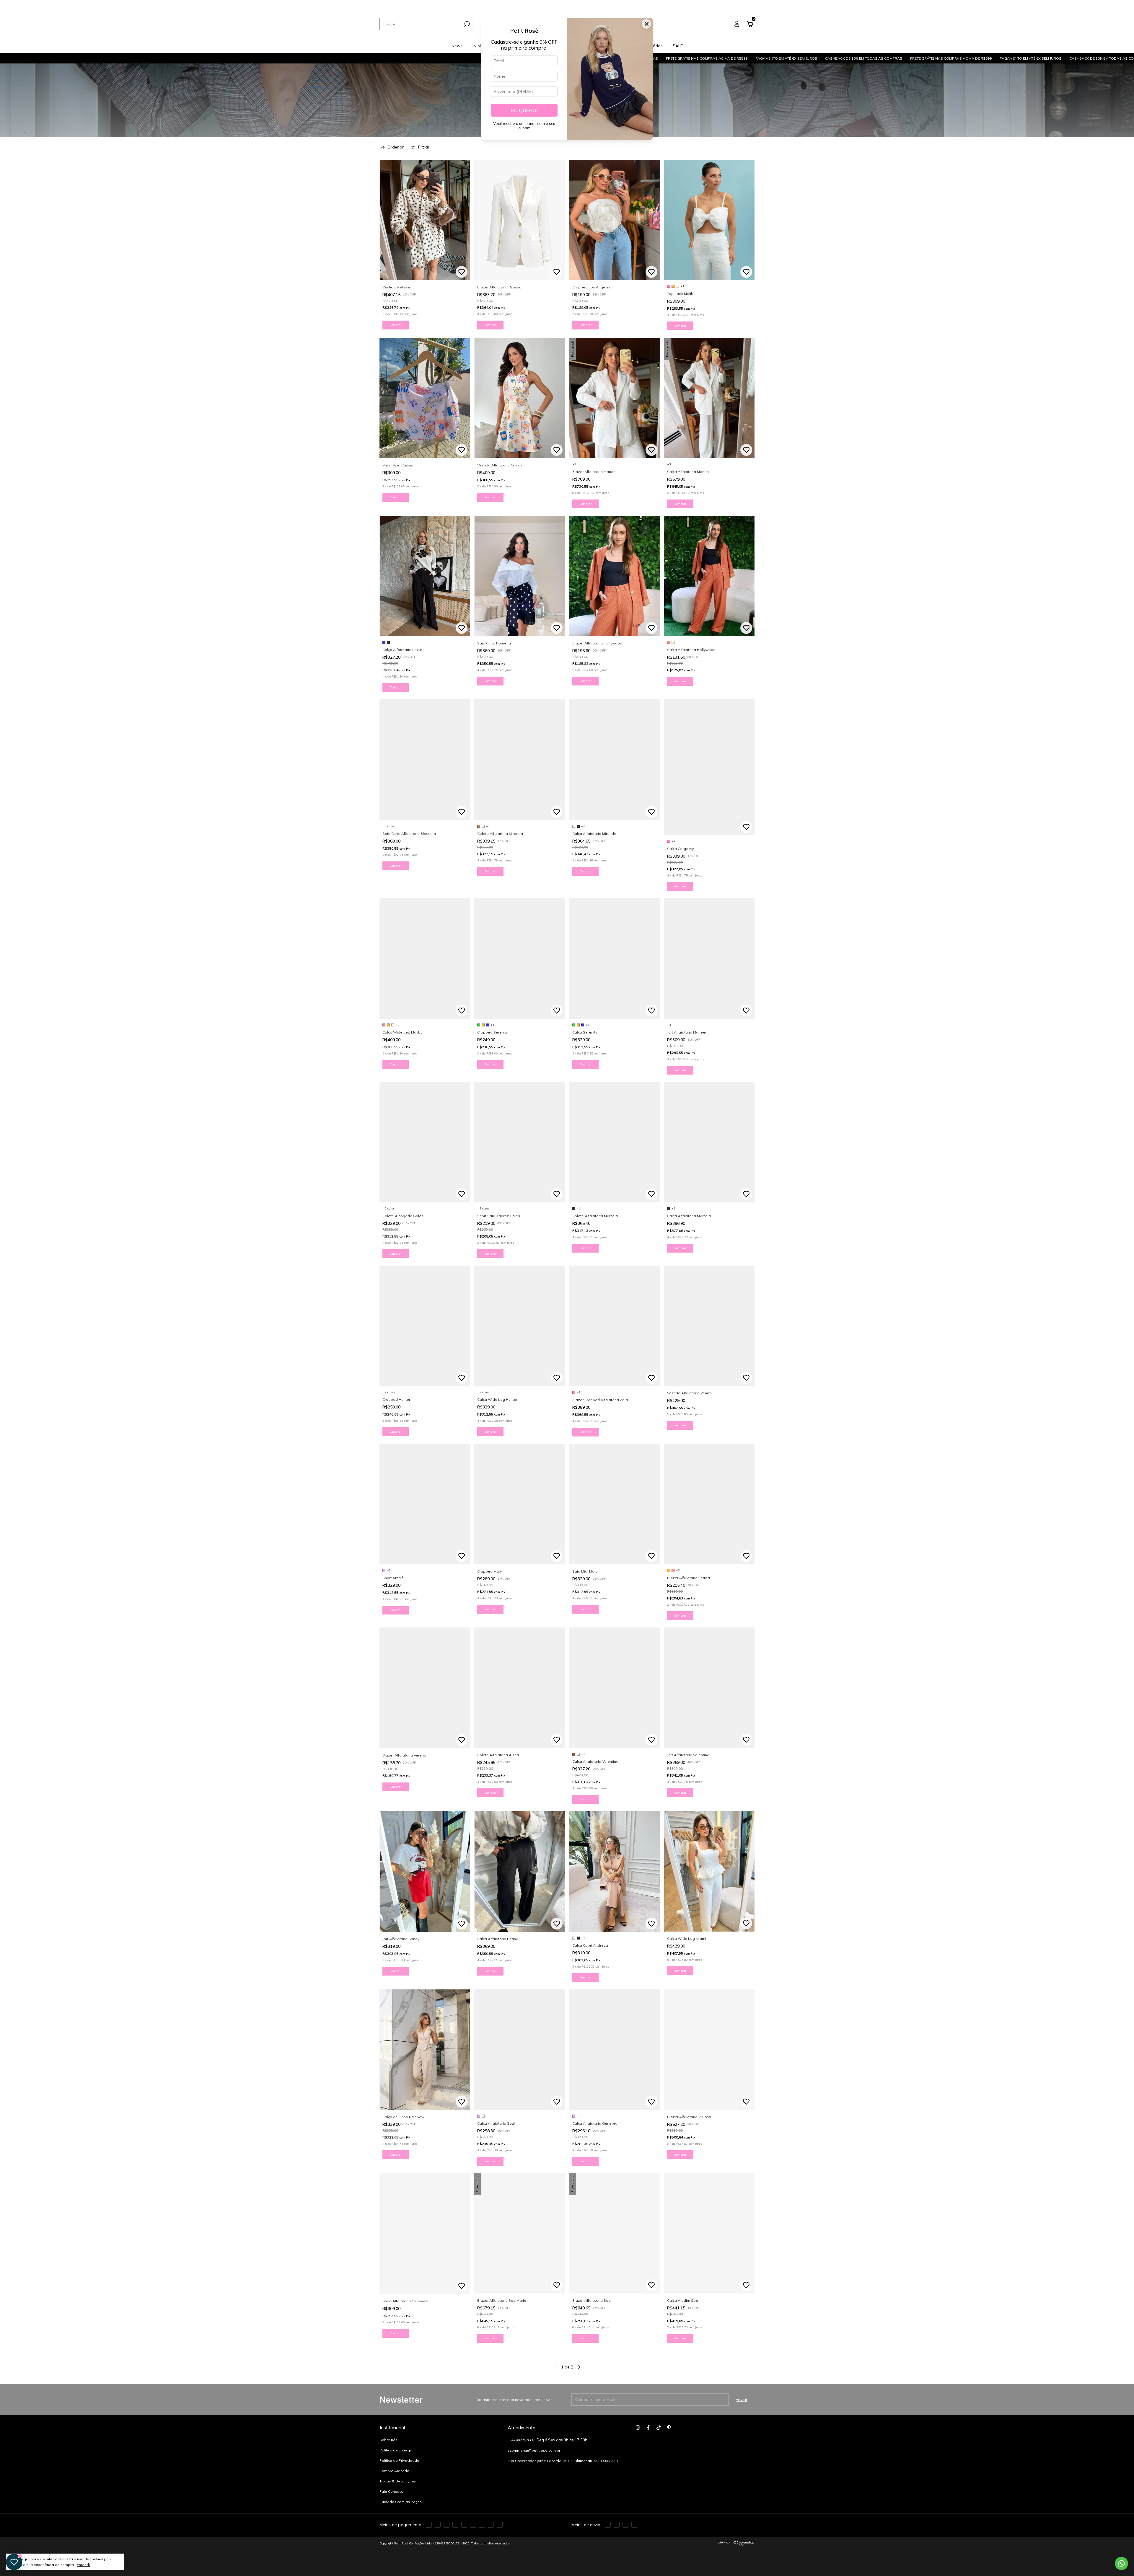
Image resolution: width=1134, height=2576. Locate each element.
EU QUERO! (524, 110)
